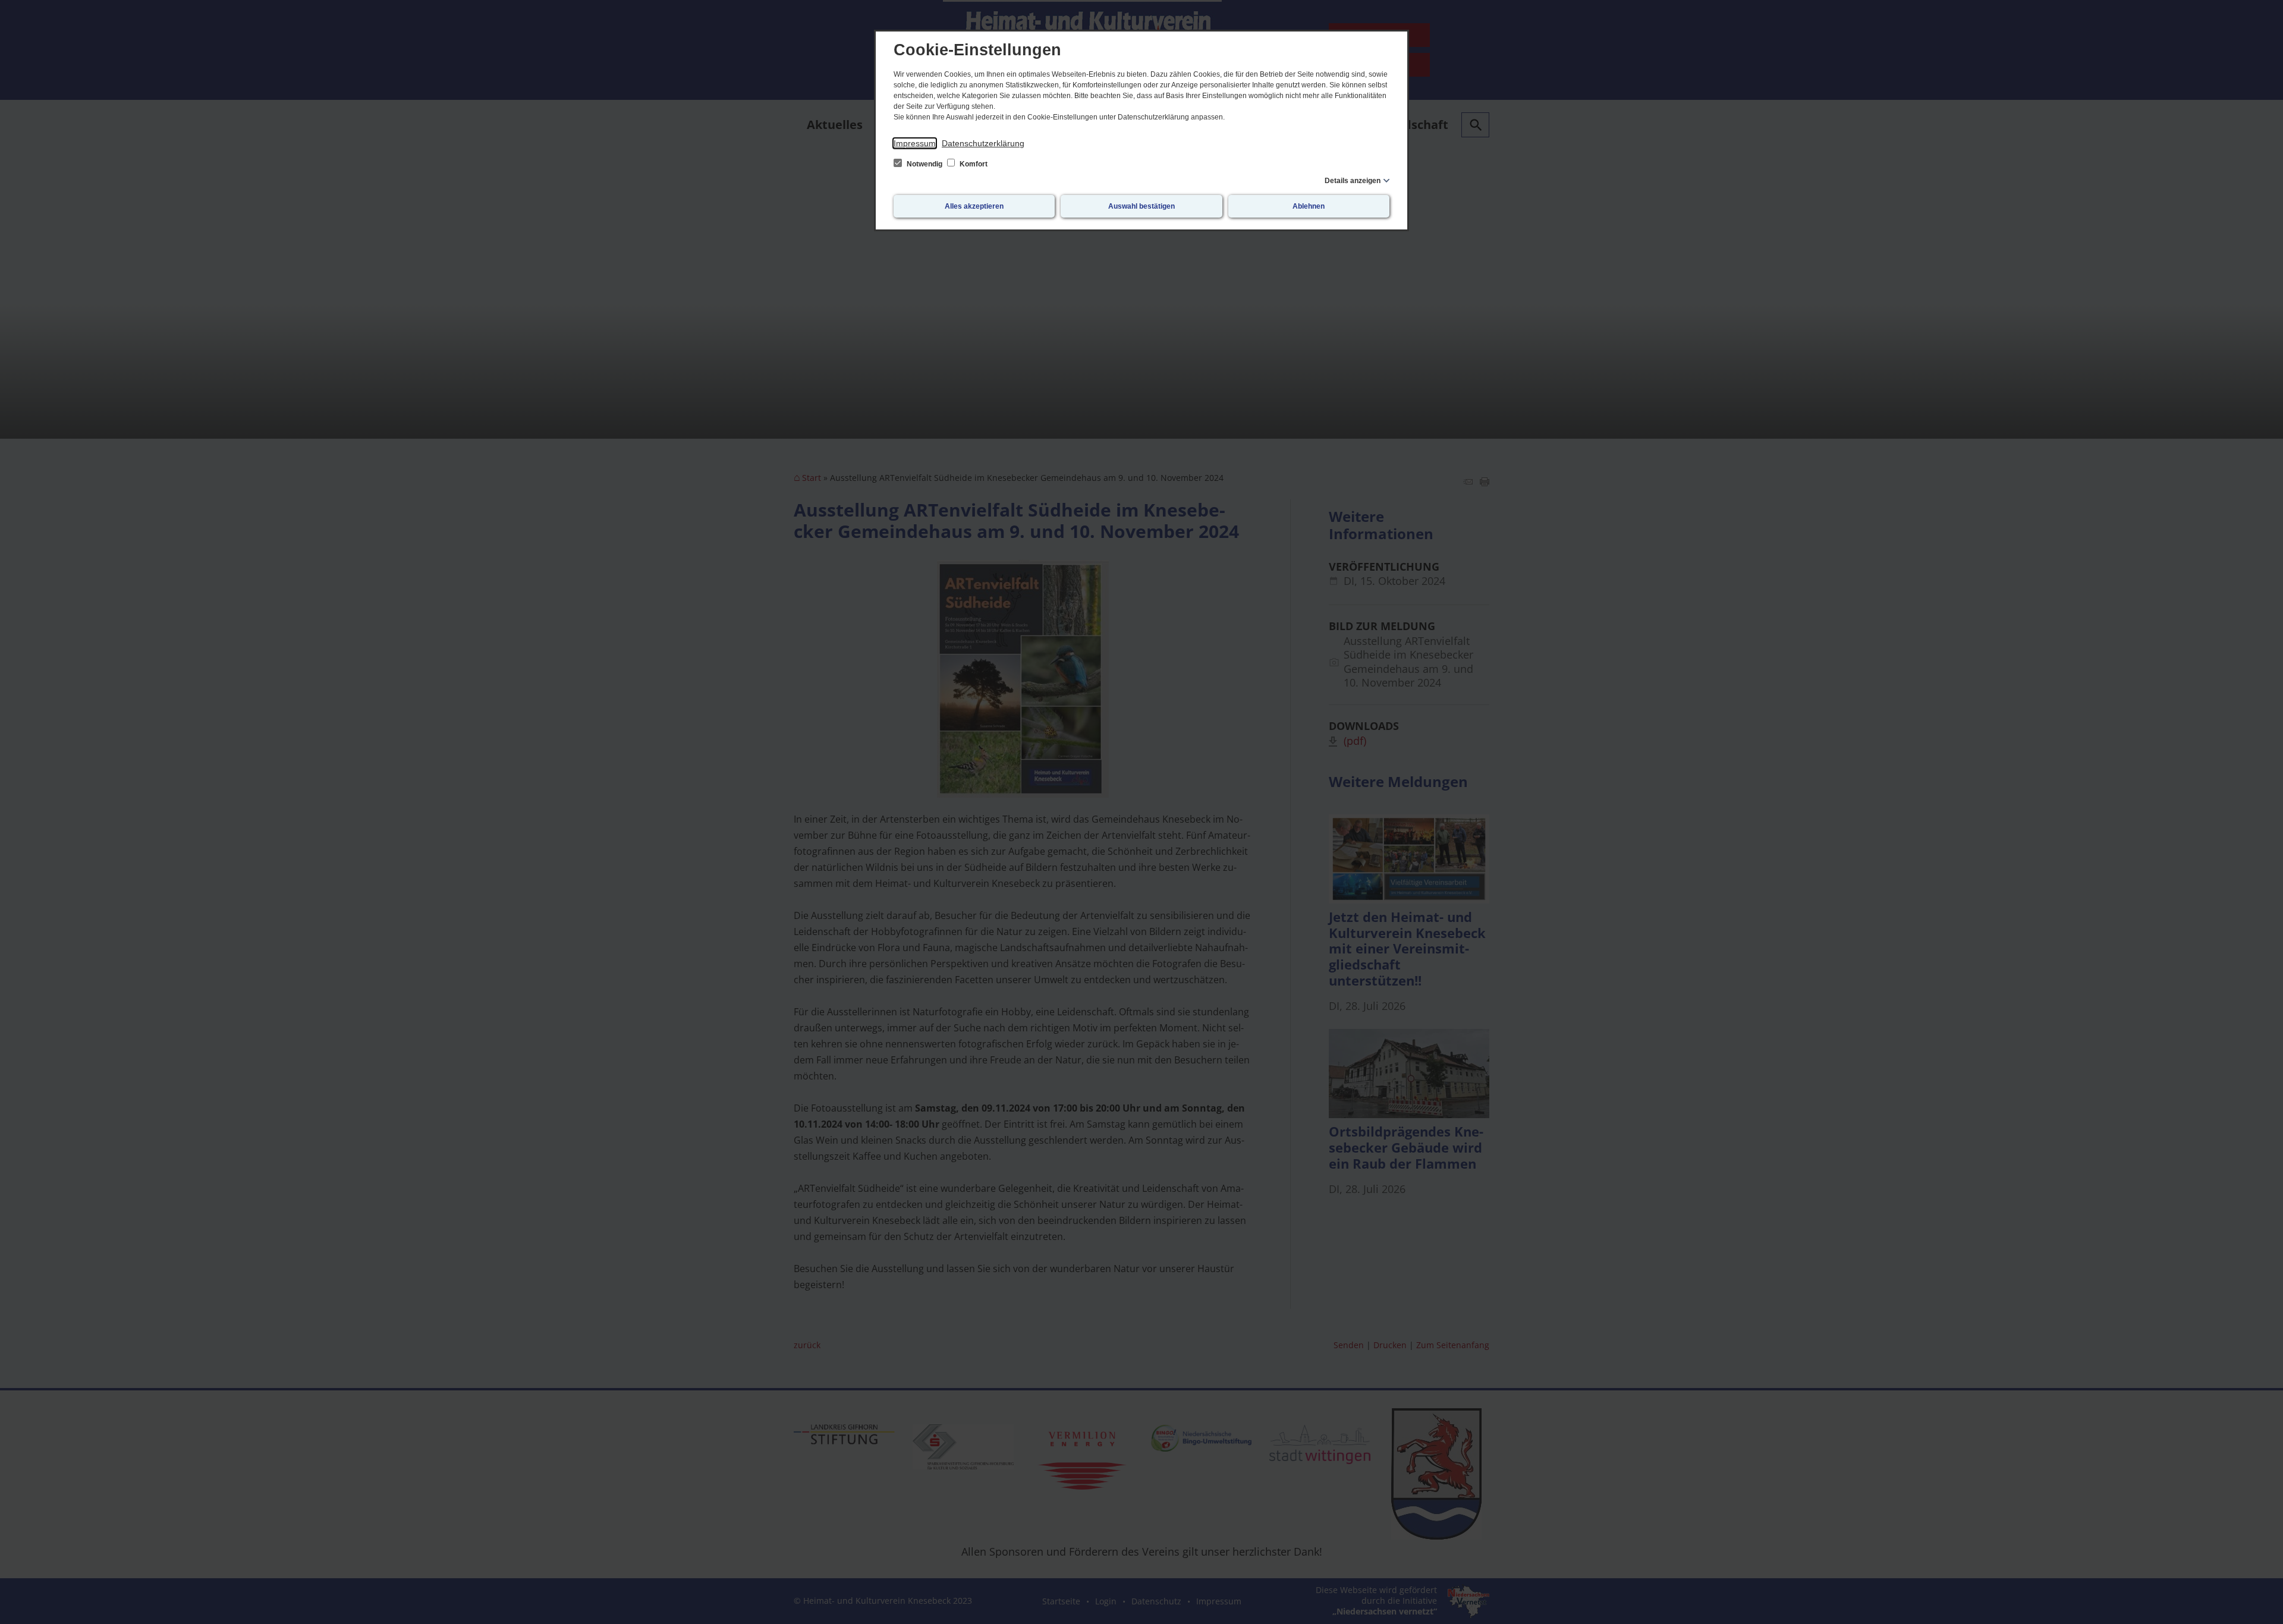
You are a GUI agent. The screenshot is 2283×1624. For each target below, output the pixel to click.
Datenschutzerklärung (983, 143)
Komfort (973, 164)
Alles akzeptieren (974, 206)
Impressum (915, 143)
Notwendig (924, 164)
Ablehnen (1309, 206)
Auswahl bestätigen (1141, 206)
